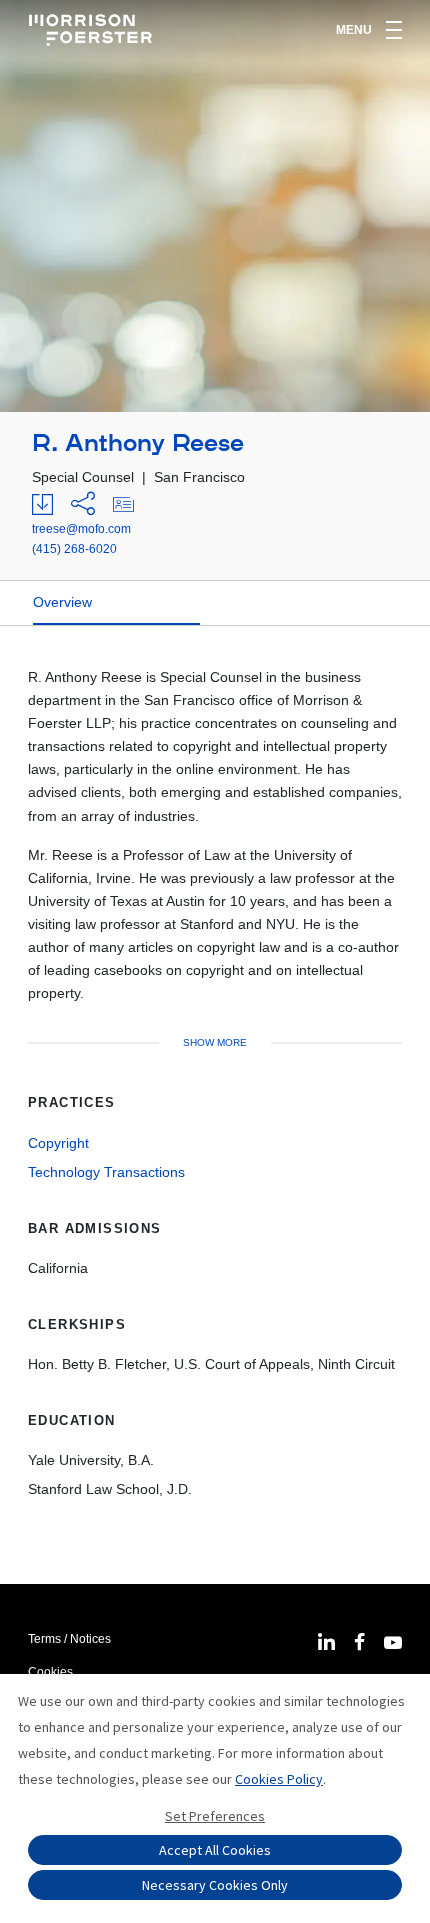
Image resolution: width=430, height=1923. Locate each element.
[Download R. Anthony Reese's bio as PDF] (42, 505)
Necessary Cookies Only (215, 1885)
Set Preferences (215, 1816)
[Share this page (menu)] (83, 505)
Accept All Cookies (215, 1850)
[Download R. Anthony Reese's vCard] (123, 505)
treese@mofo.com (81, 529)
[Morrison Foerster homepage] (93, 30)
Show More (215, 1042)
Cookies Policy (279, 1779)
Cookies (50, 1672)
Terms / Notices (69, 1639)
